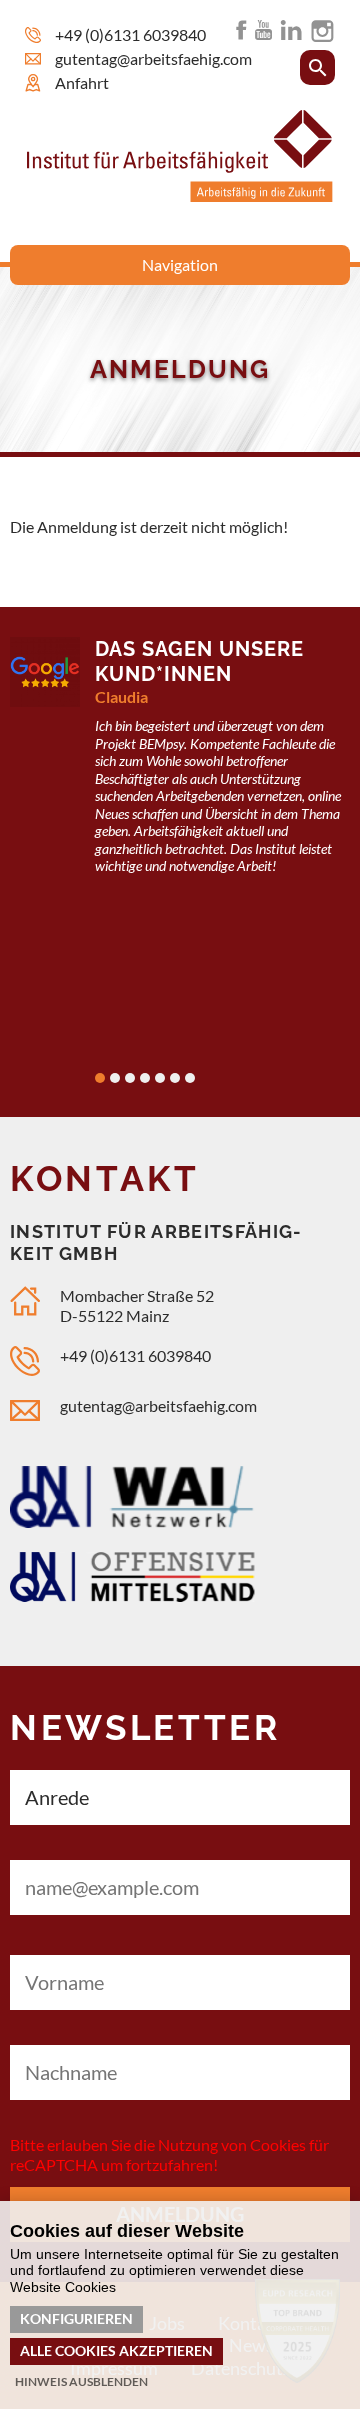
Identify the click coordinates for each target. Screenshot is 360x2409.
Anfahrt (82, 82)
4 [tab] (145, 1078)
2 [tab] (115, 1078)
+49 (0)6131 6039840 (130, 34)
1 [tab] (100, 1078)
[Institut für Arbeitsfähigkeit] (180, 195)
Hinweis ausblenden (81, 2381)
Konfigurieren (76, 2318)
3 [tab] (130, 1078)
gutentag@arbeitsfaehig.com (158, 1405)
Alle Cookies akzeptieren (116, 2350)
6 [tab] (175, 1078)
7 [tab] (190, 1078)
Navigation (180, 264)
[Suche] (317, 67)
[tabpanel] (180, 768)
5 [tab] (160, 1078)
